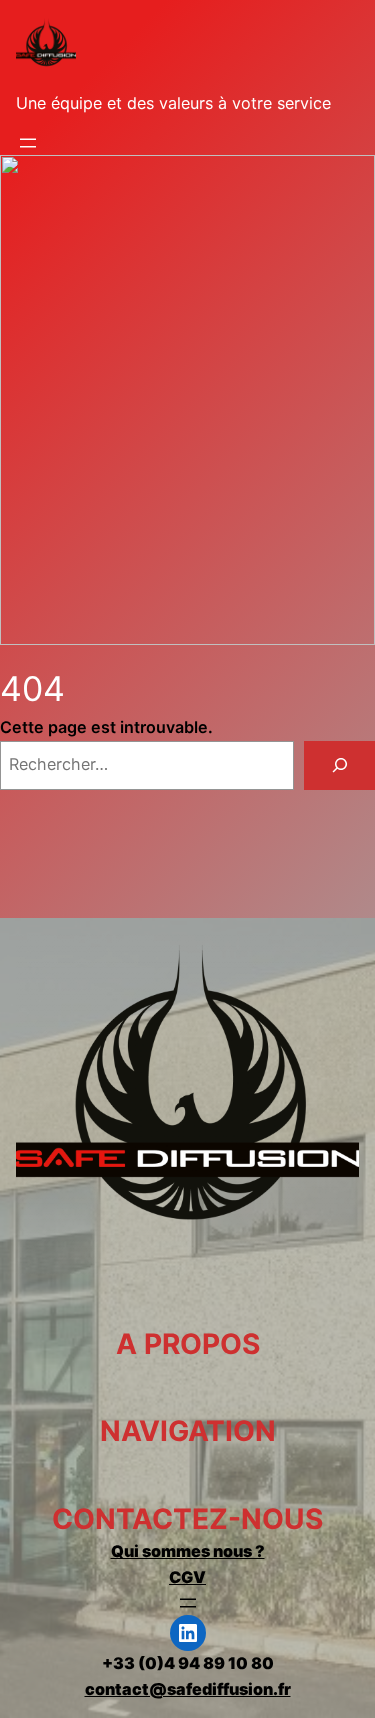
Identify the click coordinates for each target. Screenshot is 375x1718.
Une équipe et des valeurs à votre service (173, 103)
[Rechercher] (339, 766)
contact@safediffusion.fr (188, 1689)
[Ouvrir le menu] (28, 143)
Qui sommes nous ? (188, 1551)
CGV (187, 1577)
